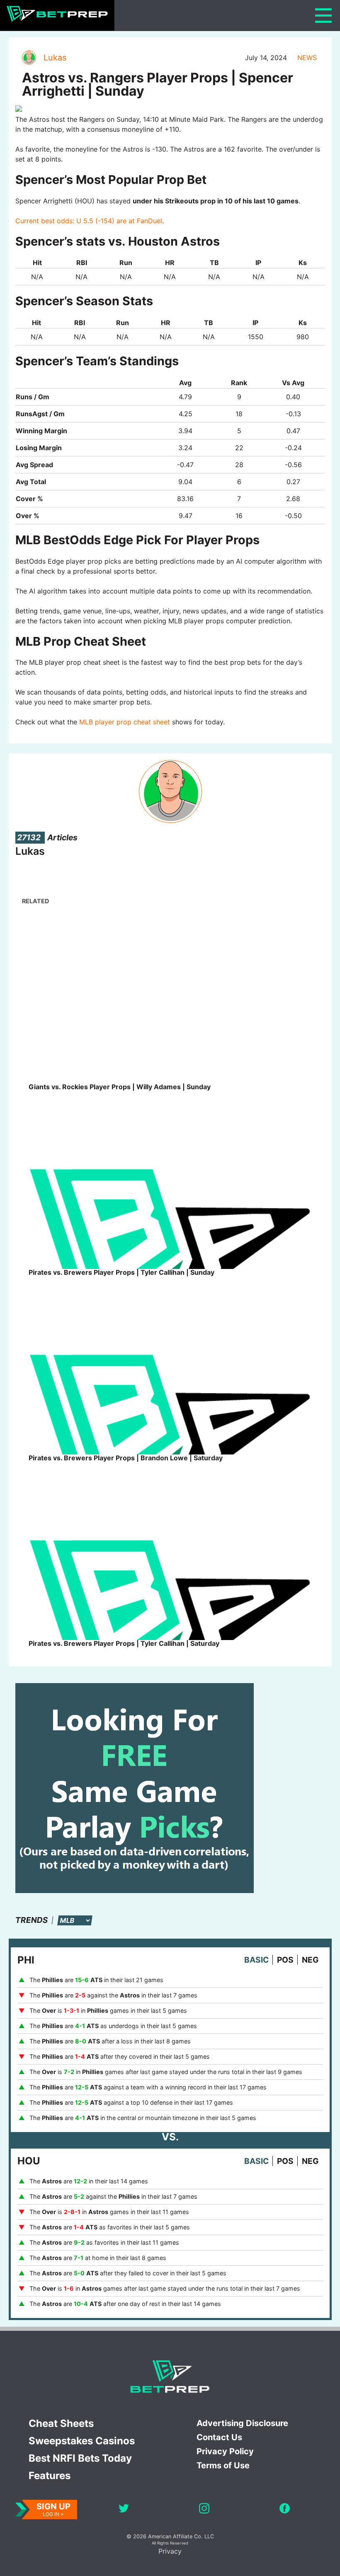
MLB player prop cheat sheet (125, 722)
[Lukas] (29, 58)
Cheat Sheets (61, 2423)
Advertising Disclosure (242, 2423)
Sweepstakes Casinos (82, 2441)
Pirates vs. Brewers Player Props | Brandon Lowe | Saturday (126, 1458)
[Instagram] (204, 2510)
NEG (310, 1960)
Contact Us (219, 2437)
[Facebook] (285, 2510)
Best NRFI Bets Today (80, 2458)
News (307, 58)
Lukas (55, 58)
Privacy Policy (225, 2451)
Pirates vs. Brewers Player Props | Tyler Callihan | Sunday (121, 1272)
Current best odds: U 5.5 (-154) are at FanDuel (89, 221)
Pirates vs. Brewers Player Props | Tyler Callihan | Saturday (124, 1643)
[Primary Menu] (323, 16)
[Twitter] (124, 2510)
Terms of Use (223, 2465)
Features (50, 2476)
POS (285, 1960)
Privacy (170, 2551)
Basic (256, 1960)
